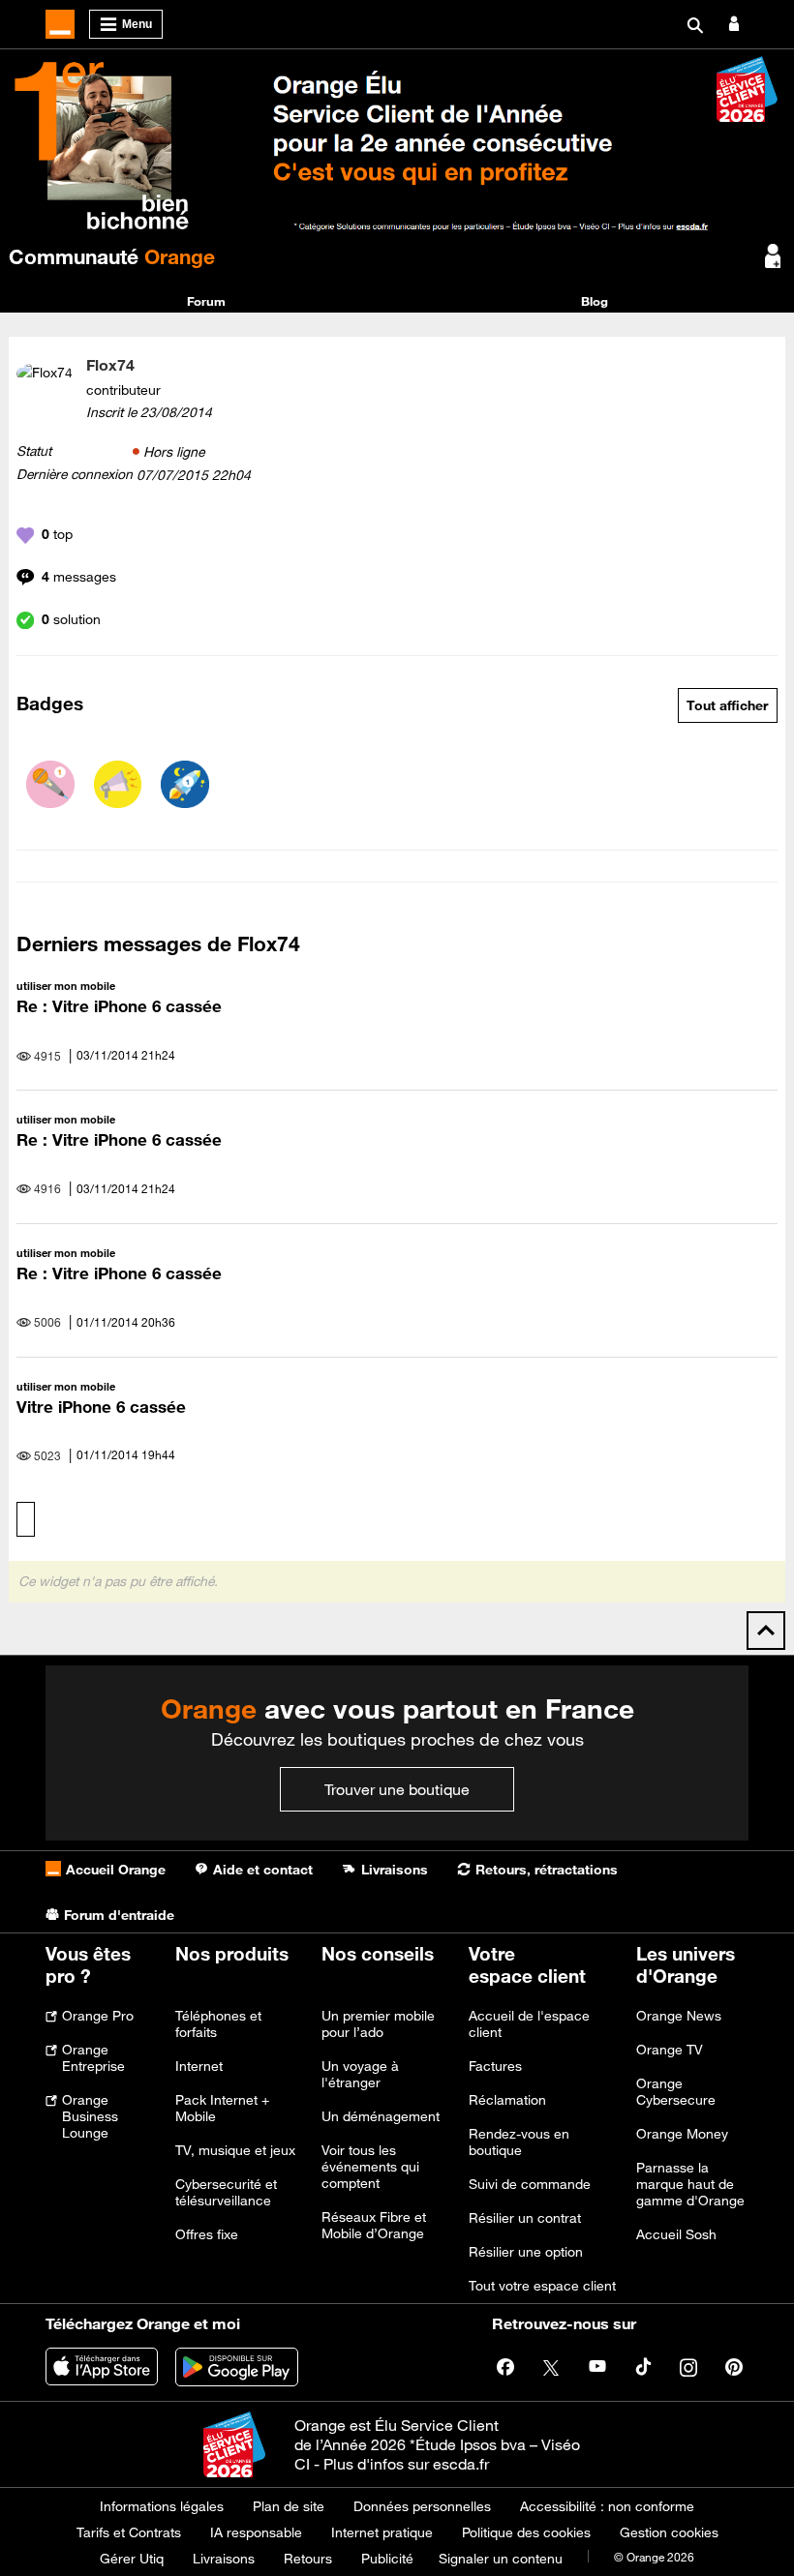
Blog (595, 301)
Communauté (112, 256)
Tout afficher (727, 705)
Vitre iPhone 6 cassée (101, 1407)
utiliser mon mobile (66, 986)
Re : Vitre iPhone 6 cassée (119, 1006)
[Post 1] (50, 785)
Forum (206, 301)
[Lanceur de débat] (118, 785)
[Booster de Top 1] (185, 785)
